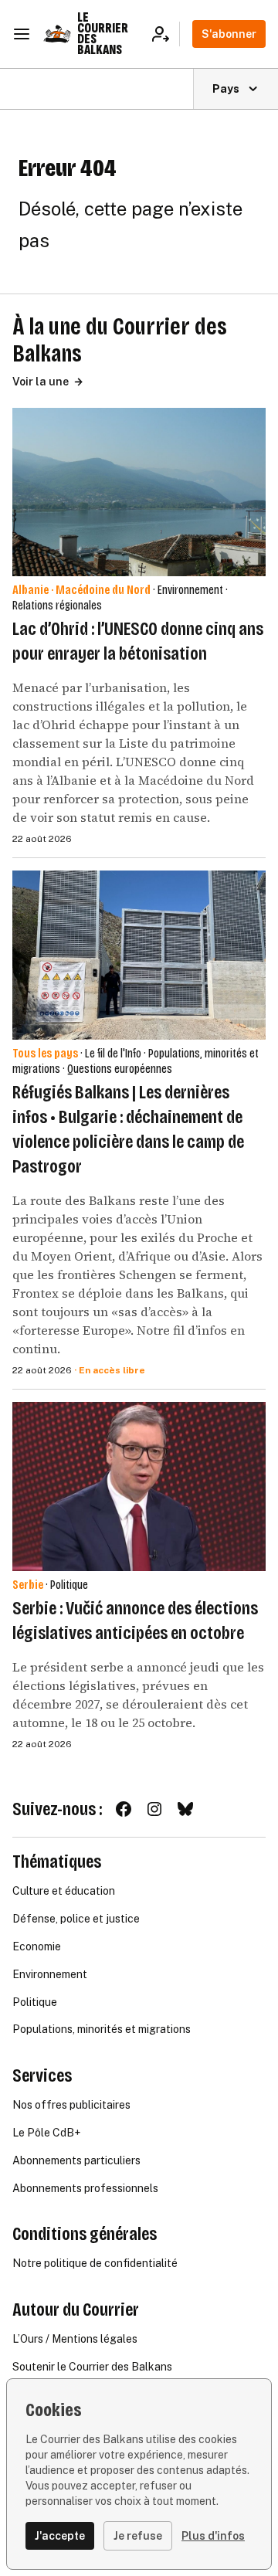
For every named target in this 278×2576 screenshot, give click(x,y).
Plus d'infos (213, 2536)
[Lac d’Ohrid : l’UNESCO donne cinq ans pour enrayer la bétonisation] (139, 492)
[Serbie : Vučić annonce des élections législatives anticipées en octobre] (139, 1487)
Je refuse (138, 2536)
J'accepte (60, 2536)
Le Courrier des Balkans (103, 34)
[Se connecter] (166, 34)
